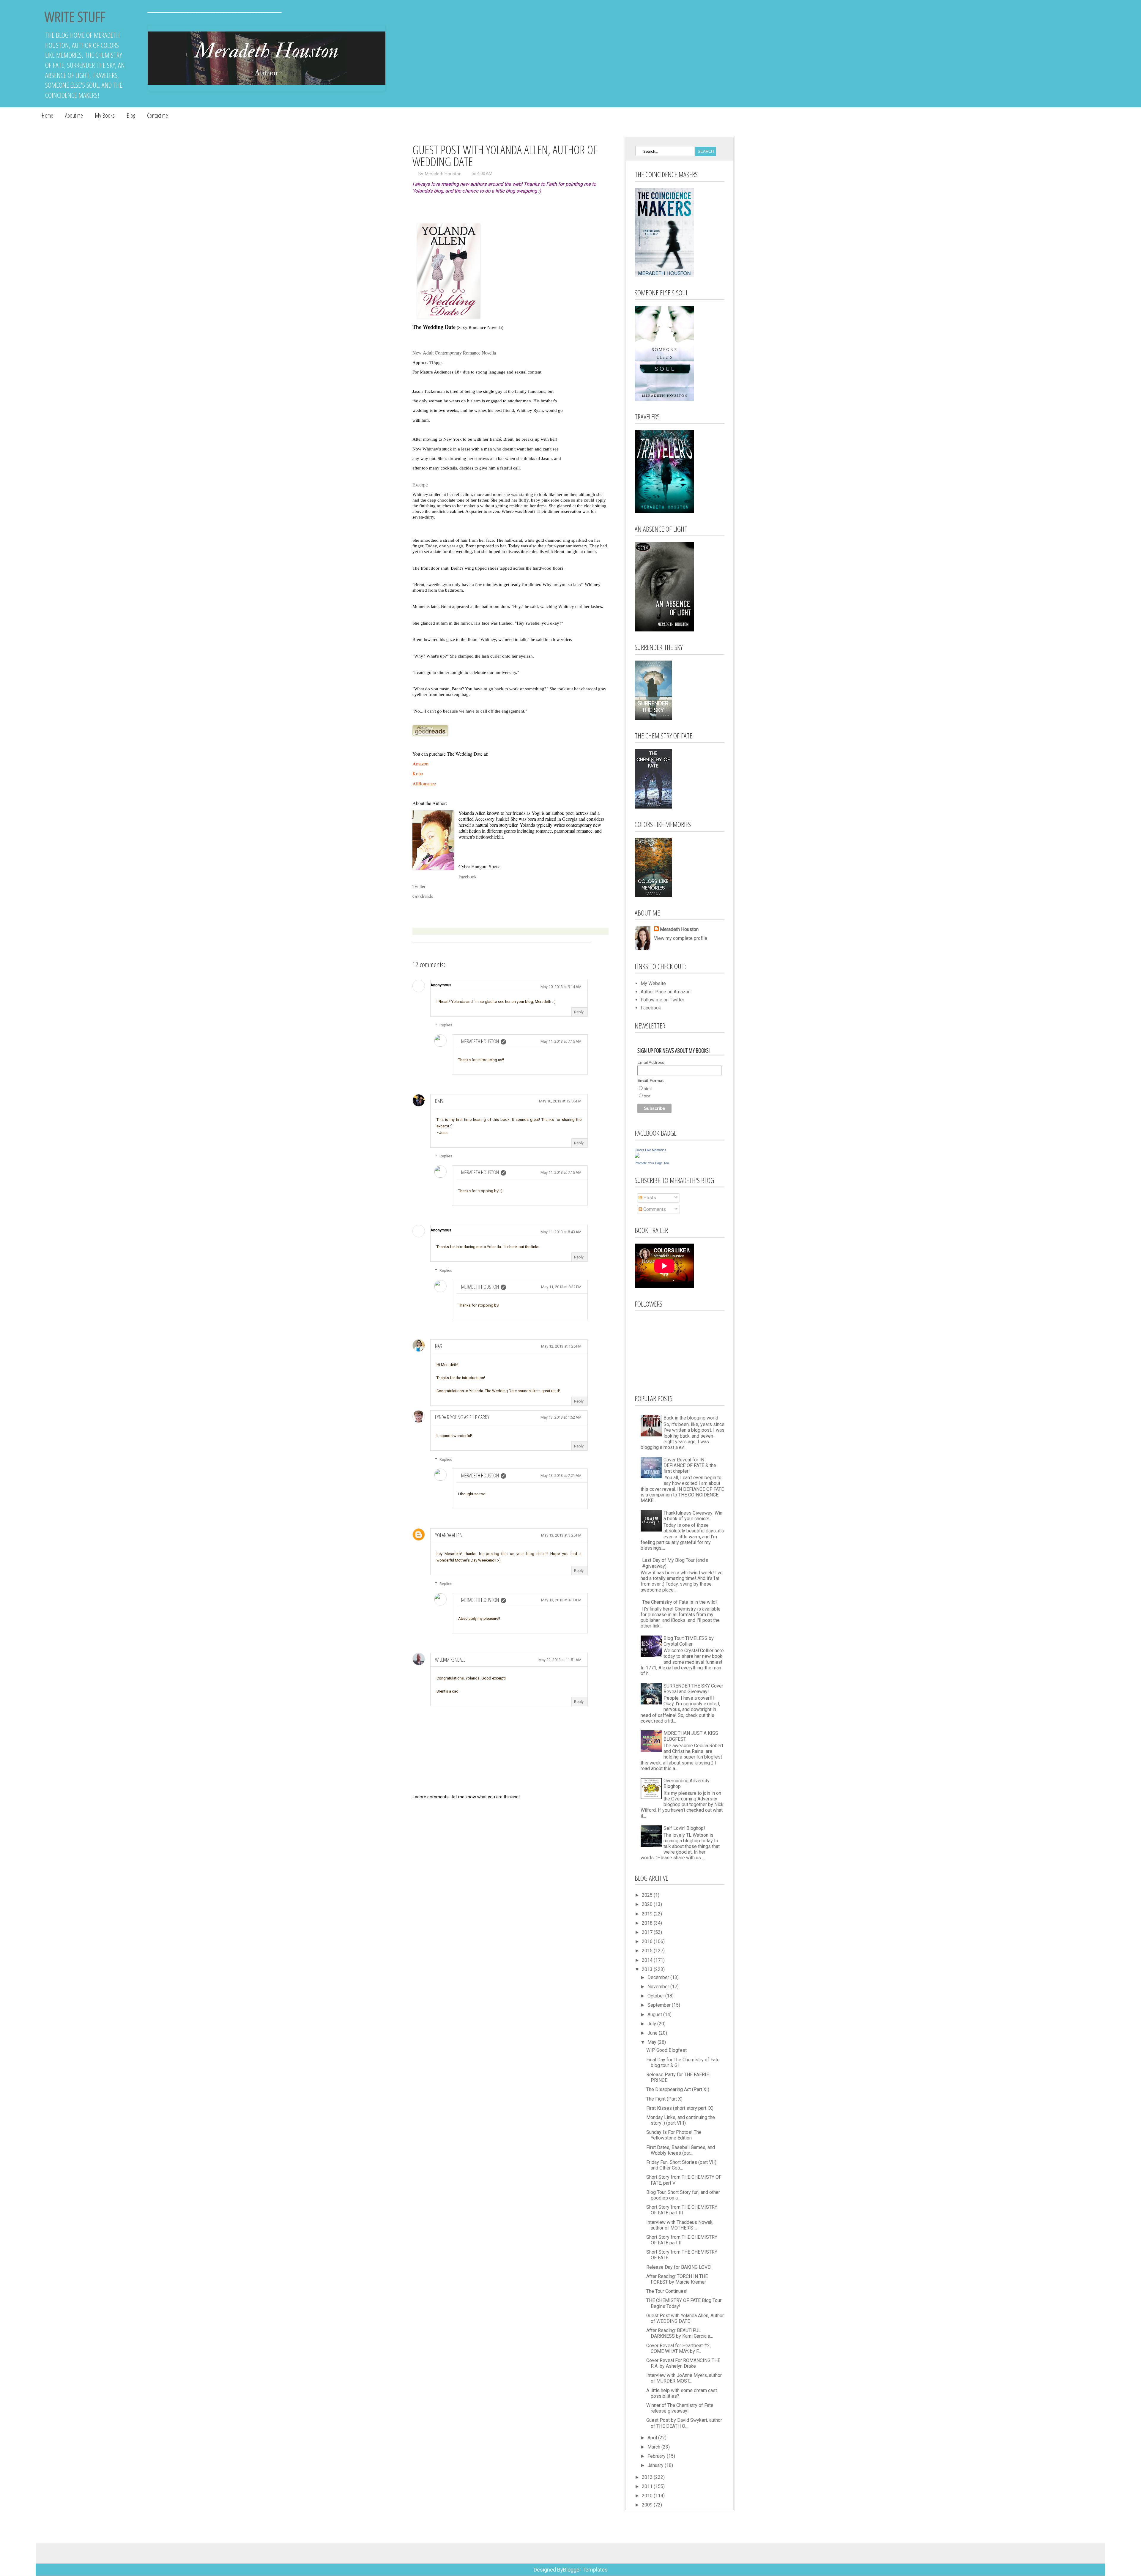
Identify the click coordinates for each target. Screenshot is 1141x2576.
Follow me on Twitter (662, 1000)
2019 (648, 1914)
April (653, 2438)
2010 (648, 2496)
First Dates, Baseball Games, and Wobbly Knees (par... (681, 2150)
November (659, 1987)
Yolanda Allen (449, 1535)
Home (47, 115)
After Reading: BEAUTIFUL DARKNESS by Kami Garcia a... (680, 2333)
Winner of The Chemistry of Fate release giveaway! (680, 2408)
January (656, 2465)
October (656, 1996)
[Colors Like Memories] (637, 1156)
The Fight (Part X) (664, 2099)
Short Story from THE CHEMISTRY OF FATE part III (682, 2210)
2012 (648, 2477)
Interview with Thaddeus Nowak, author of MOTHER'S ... (680, 2225)
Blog (131, 115)
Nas (439, 1346)
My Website (653, 983)
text (647, 1096)
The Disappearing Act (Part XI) (678, 2089)
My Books (105, 115)
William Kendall (450, 1660)
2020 (648, 1904)
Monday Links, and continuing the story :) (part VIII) (681, 2120)
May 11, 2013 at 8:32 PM (561, 1287)
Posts (649, 1198)
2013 (648, 1969)
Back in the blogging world (691, 1418)
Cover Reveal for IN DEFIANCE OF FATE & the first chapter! (690, 1465)
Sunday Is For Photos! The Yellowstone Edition (674, 2135)
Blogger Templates (585, 2570)
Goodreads (423, 896)
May (653, 2042)
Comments (654, 1209)
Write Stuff (75, 16)
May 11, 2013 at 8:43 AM (561, 1232)
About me (74, 115)
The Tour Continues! (667, 2291)
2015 (648, 1951)
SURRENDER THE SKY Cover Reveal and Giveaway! (693, 1689)
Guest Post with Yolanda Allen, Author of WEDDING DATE (685, 2318)
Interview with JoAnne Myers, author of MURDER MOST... (684, 2378)
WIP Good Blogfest (666, 2050)
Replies (446, 1025)
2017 (648, 1932)
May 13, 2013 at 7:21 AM (561, 1476)
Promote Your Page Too (652, 1163)
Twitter (419, 886)
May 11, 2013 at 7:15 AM (561, 1041)
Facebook (468, 876)
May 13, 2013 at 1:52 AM (561, 1417)
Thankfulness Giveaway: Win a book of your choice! (693, 1516)
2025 (648, 1895)
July (652, 2024)
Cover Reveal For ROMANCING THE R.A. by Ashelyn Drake (683, 2363)
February (657, 2456)
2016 (648, 1941)
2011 (648, 2486)
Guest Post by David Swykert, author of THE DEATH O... (684, 2423)
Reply (579, 1012)
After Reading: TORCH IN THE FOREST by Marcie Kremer (677, 2279)
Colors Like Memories (650, 1150)
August (655, 2015)
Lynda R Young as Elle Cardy (462, 1417)
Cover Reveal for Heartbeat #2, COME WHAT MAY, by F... (679, 2348)
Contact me (157, 115)
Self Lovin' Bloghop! (684, 1828)
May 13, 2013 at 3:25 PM (561, 1535)
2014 (648, 1960)
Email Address (651, 1062)
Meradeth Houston (443, 174)
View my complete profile (681, 938)
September (660, 2005)
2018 (648, 1923)
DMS (439, 1101)
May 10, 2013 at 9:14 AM (561, 987)
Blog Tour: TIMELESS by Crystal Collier (689, 1641)
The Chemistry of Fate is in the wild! (680, 1602)
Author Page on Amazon (666, 992)
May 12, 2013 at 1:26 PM (561, 1346)
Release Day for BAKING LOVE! (679, 2267)
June (653, 2033)
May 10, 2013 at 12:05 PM (560, 1101)
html (648, 1088)
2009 (648, 2505)
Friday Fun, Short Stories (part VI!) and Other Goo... (681, 2165)
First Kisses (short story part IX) (680, 2108)
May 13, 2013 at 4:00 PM (561, 1600)
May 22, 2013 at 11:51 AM (560, 1660)
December (659, 1977)
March (654, 2447)
